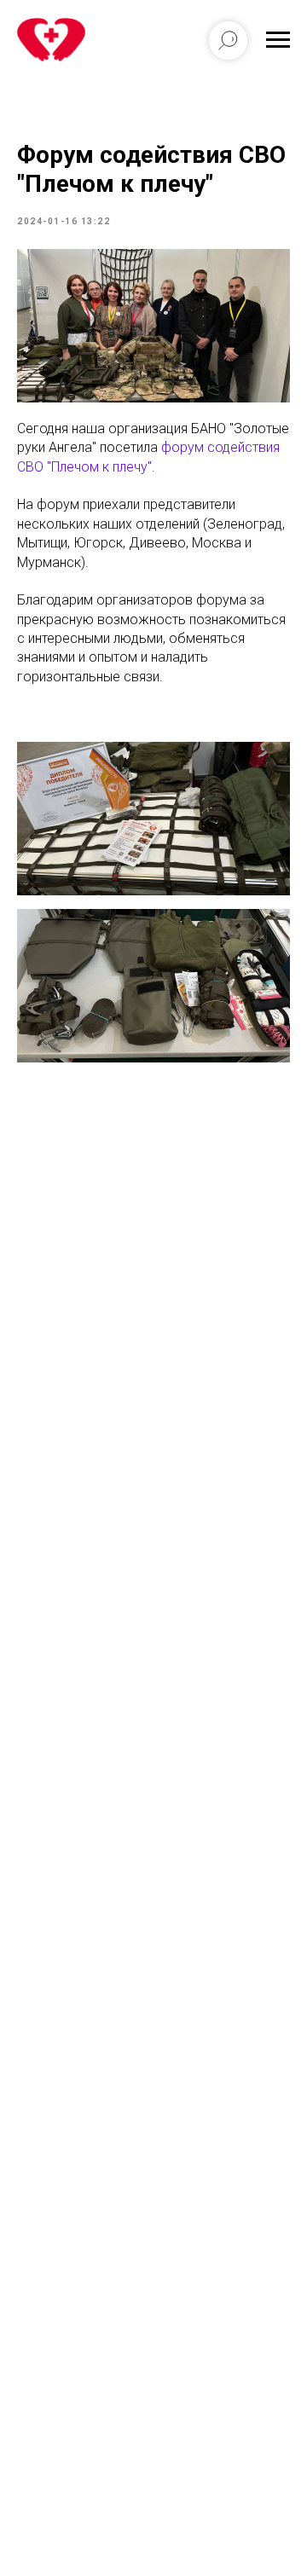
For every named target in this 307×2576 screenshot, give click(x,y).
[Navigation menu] (278, 40)
